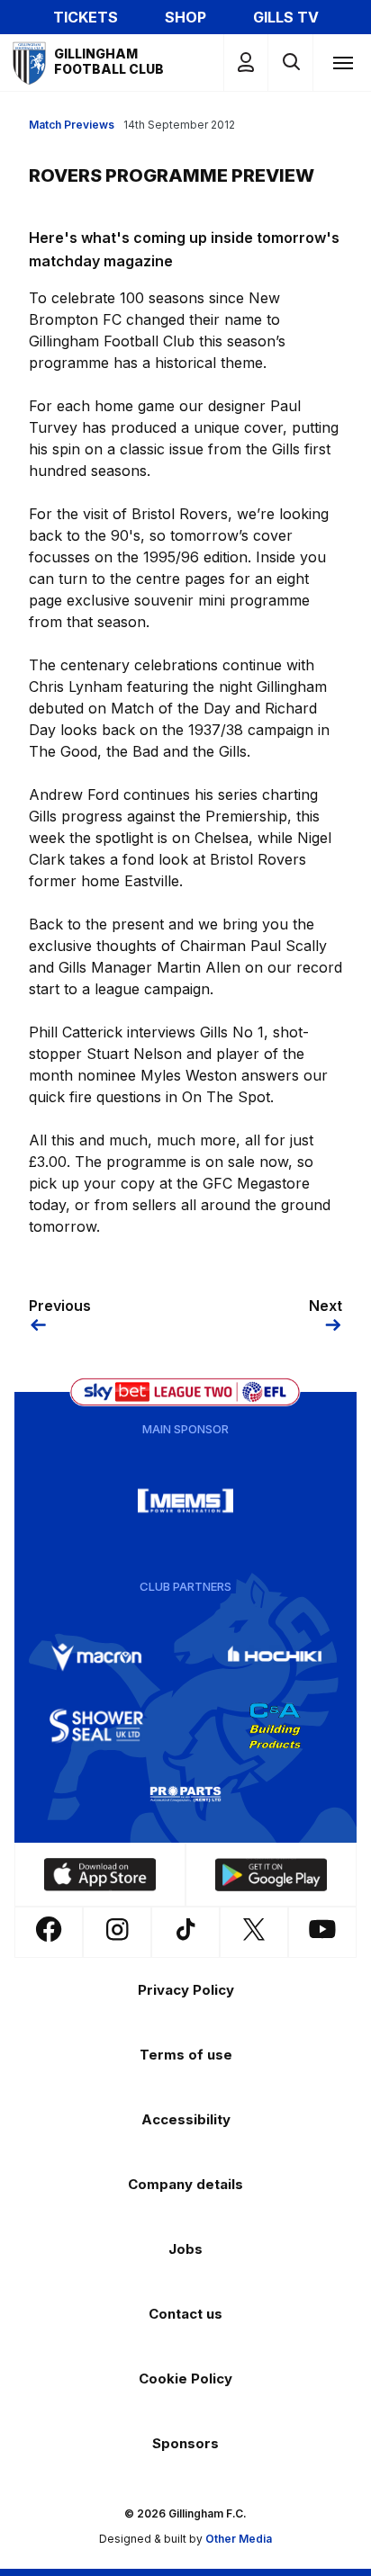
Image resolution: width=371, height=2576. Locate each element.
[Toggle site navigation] (342, 62)
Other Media (239, 2539)
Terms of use (186, 2055)
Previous (60, 1306)
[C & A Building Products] (275, 1726)
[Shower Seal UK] (96, 1726)
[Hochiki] (275, 1657)
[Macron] (96, 1657)
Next (326, 1306)
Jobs (185, 2249)
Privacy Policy (186, 1990)
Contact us (185, 2314)
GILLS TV (286, 17)
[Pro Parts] (185, 1794)
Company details (185, 2184)
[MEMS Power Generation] (185, 1501)
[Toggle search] (290, 63)
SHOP (185, 17)
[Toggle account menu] (246, 63)
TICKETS (86, 17)
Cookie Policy (185, 2379)
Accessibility (186, 2119)
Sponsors (185, 2443)
